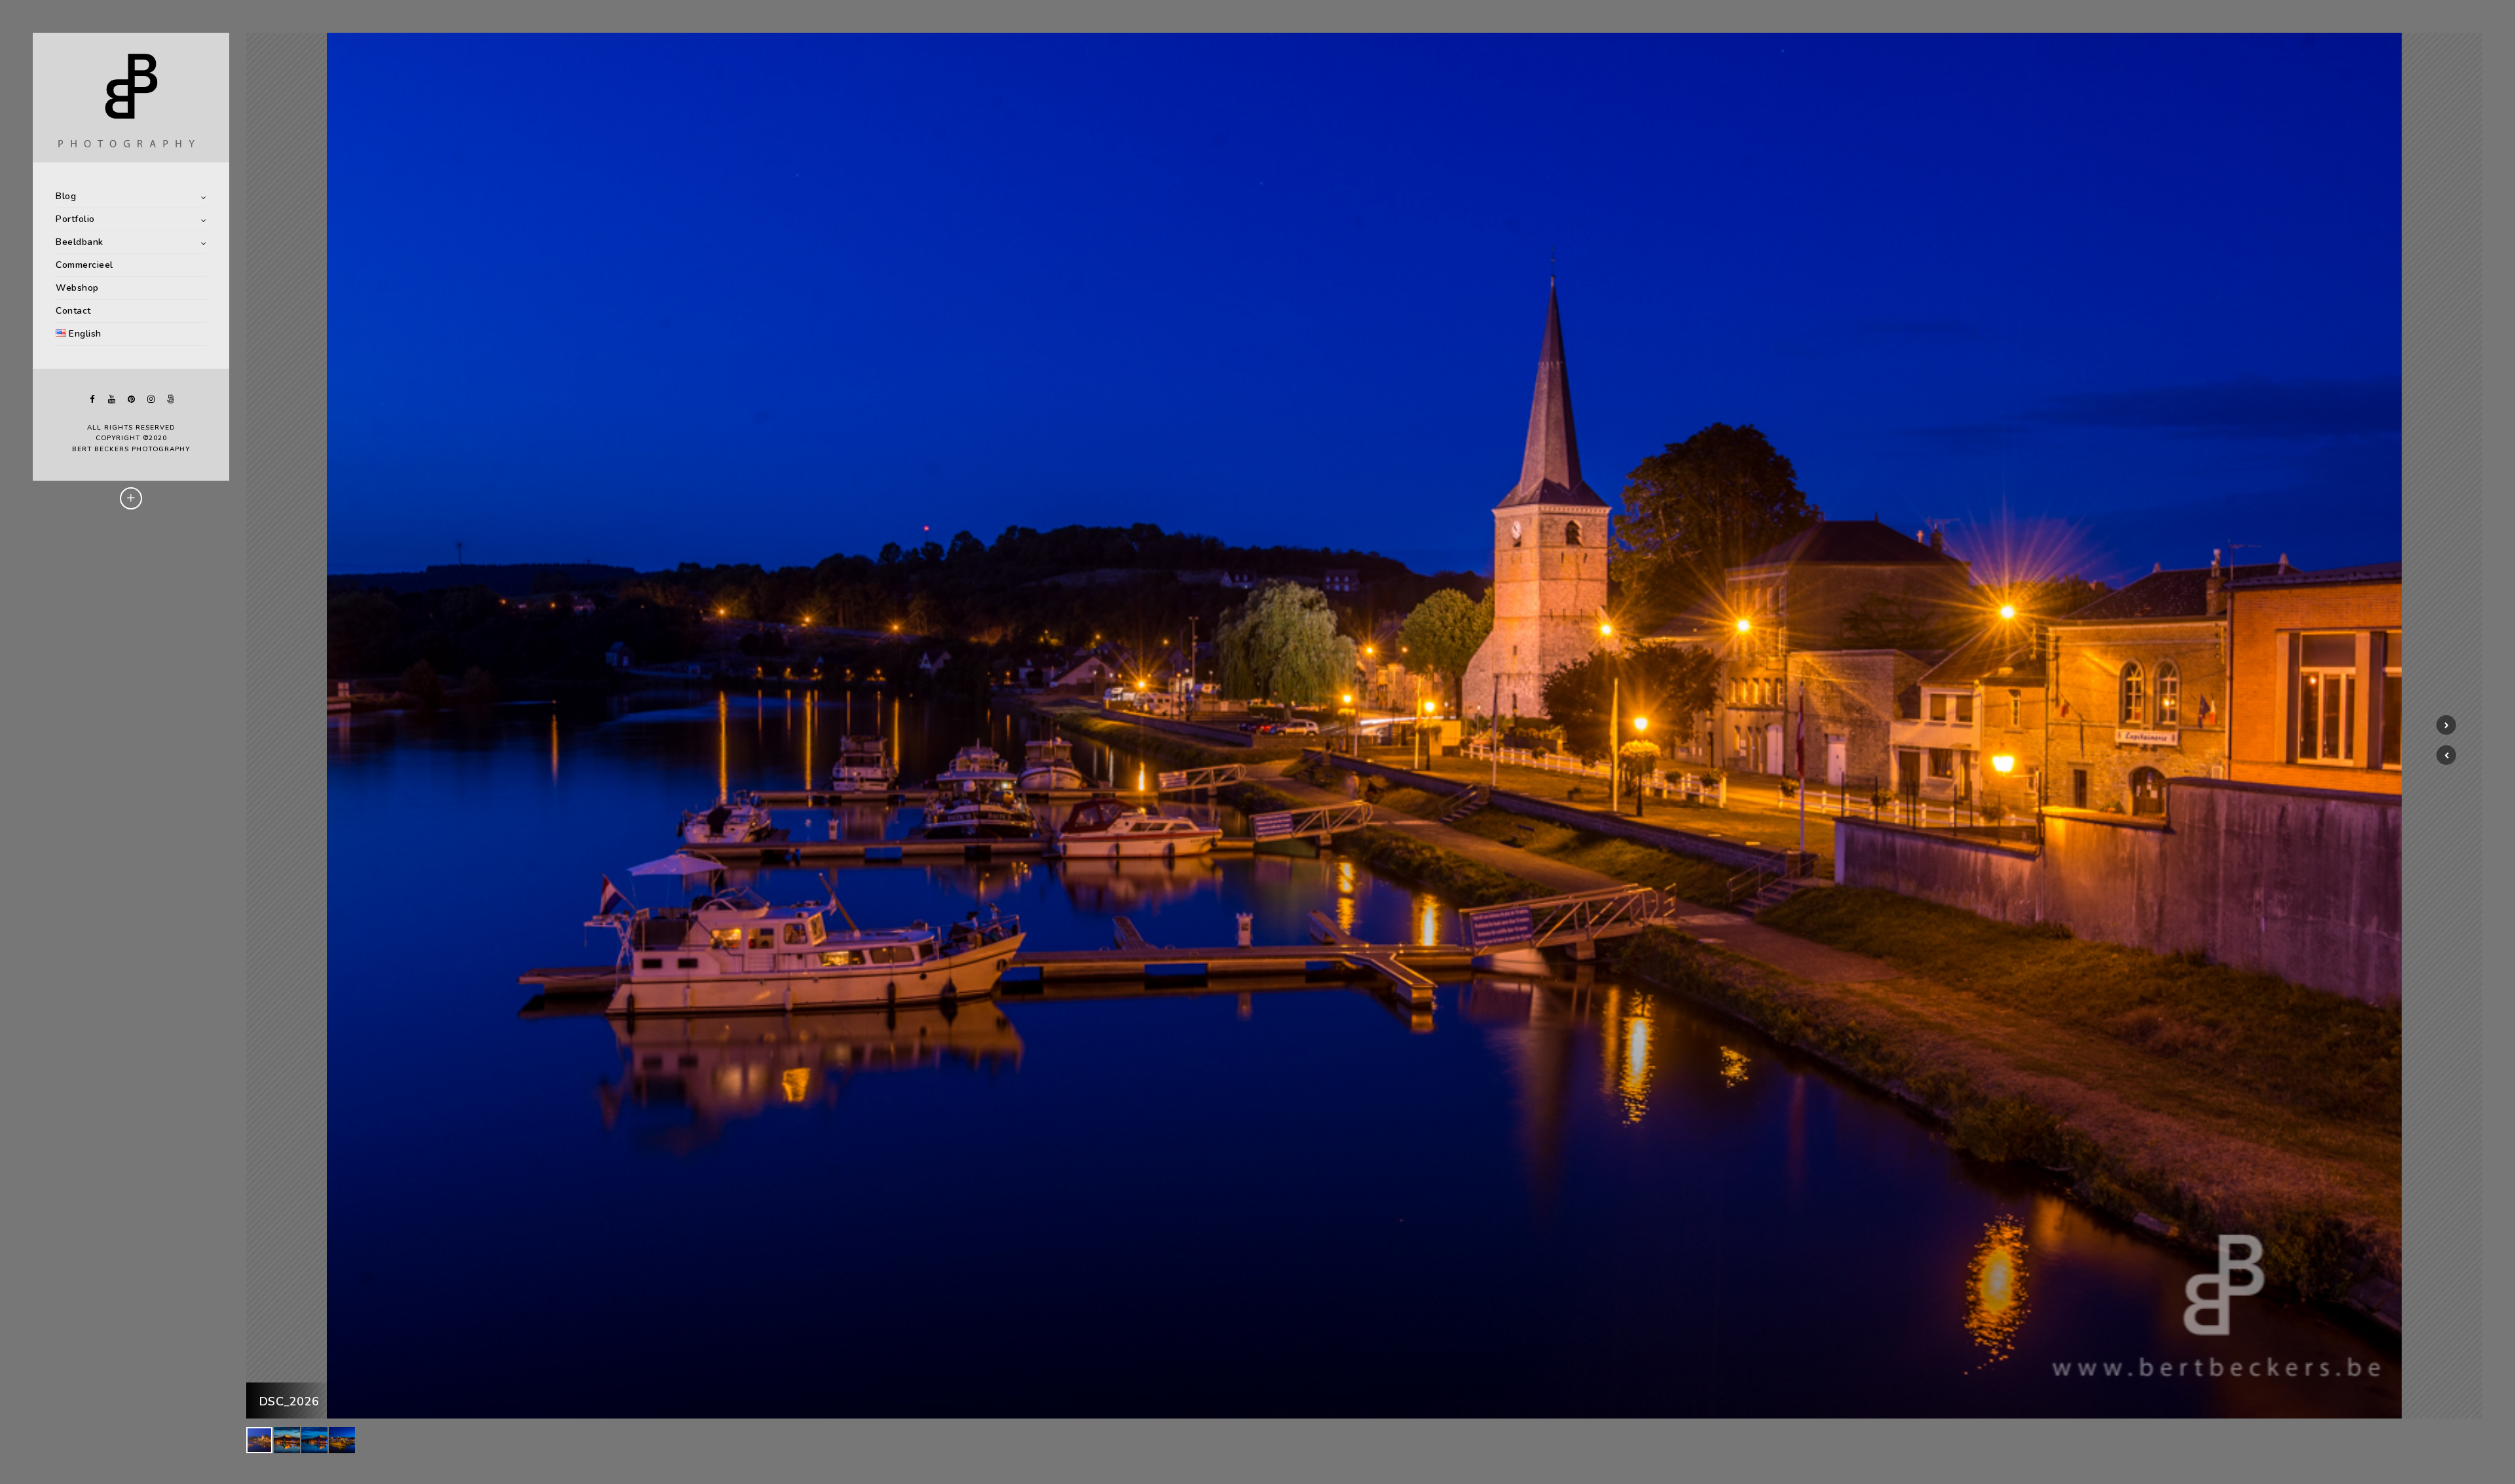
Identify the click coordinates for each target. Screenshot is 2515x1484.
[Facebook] (92, 399)
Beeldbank (80, 242)
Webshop (77, 288)
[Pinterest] (131, 399)
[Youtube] (111, 399)
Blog (66, 196)
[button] (2446, 755)
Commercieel (84, 265)
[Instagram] (151, 399)
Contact (73, 311)
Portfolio (75, 219)
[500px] (170, 399)
